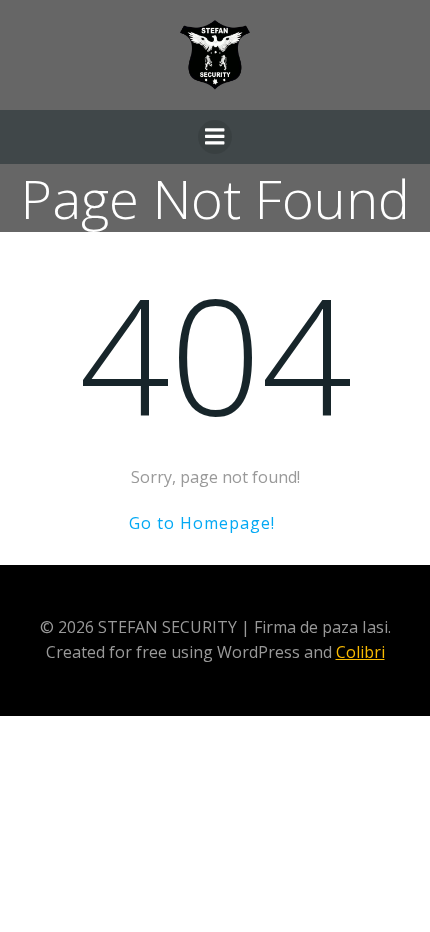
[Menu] (215, 137)
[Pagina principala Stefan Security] (215, 55)
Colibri (360, 652)
